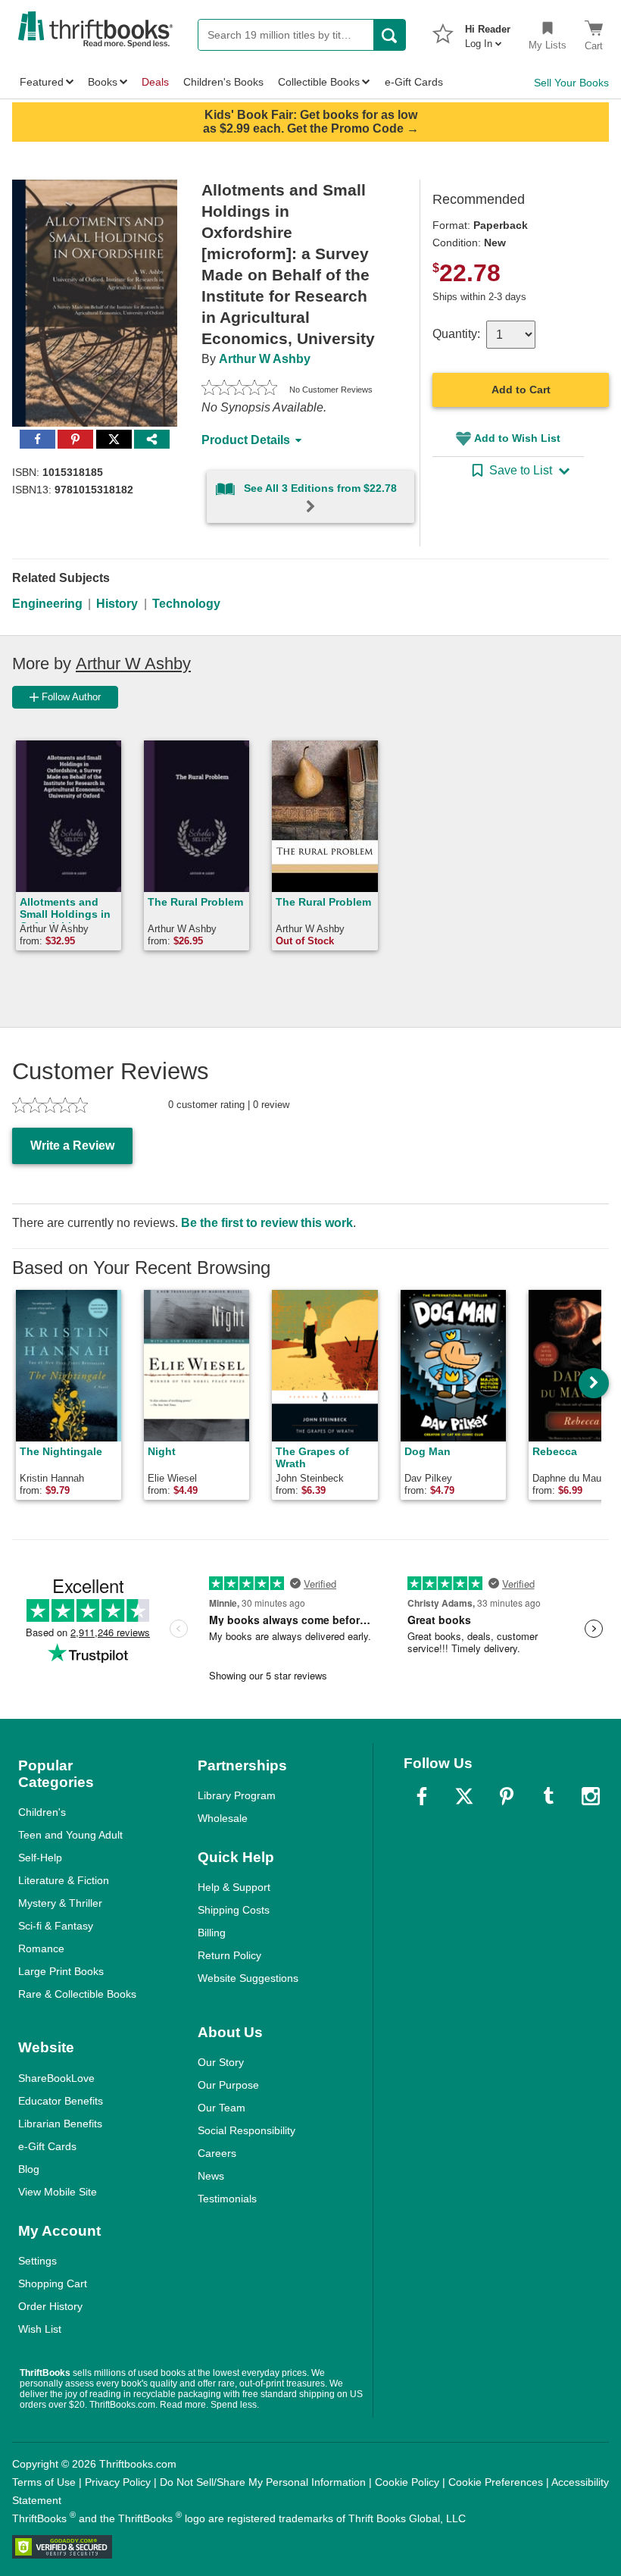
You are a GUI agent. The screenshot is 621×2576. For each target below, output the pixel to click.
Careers (217, 2153)
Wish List (40, 2329)
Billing (212, 1933)
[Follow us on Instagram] (591, 1796)
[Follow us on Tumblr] (548, 1796)
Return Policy (229, 1955)
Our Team (222, 2108)
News (211, 2176)
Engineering (47, 604)
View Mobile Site (58, 2192)
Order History (50, 2306)
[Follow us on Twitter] (464, 1796)
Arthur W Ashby (265, 359)
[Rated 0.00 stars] (239, 390)
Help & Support (234, 1887)
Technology (186, 604)
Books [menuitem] (103, 82)
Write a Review (72, 1146)
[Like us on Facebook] (422, 1796)
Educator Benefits (61, 2101)
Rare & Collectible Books (77, 1994)
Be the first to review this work (267, 1223)
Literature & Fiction (64, 1880)
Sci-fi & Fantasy (56, 1926)
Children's (42, 1812)
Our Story (221, 2062)
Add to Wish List (517, 438)
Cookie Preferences (496, 2482)
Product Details (246, 440)
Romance (41, 1948)
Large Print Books (61, 1971)
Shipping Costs (234, 1910)
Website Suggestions (248, 1978)
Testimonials (227, 2199)
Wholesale (223, 1818)
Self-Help (40, 1858)
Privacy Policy (118, 2482)
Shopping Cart (53, 2283)
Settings (37, 2261)
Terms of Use (44, 2482)
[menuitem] (488, 32)
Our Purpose (228, 2085)
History (117, 604)
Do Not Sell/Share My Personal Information (263, 2482)
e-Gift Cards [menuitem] (414, 82)
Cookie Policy (407, 2482)
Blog (29, 2169)
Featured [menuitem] (42, 82)
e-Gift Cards (47, 2146)
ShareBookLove (56, 2078)
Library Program (237, 1795)
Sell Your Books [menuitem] (571, 83)
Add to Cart (521, 390)
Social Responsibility (247, 2130)
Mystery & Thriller (60, 1903)
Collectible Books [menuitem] (319, 82)
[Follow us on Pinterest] (507, 1796)
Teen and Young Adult (70, 1835)
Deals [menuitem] (155, 82)
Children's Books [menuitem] (223, 82)
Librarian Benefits (60, 2124)
